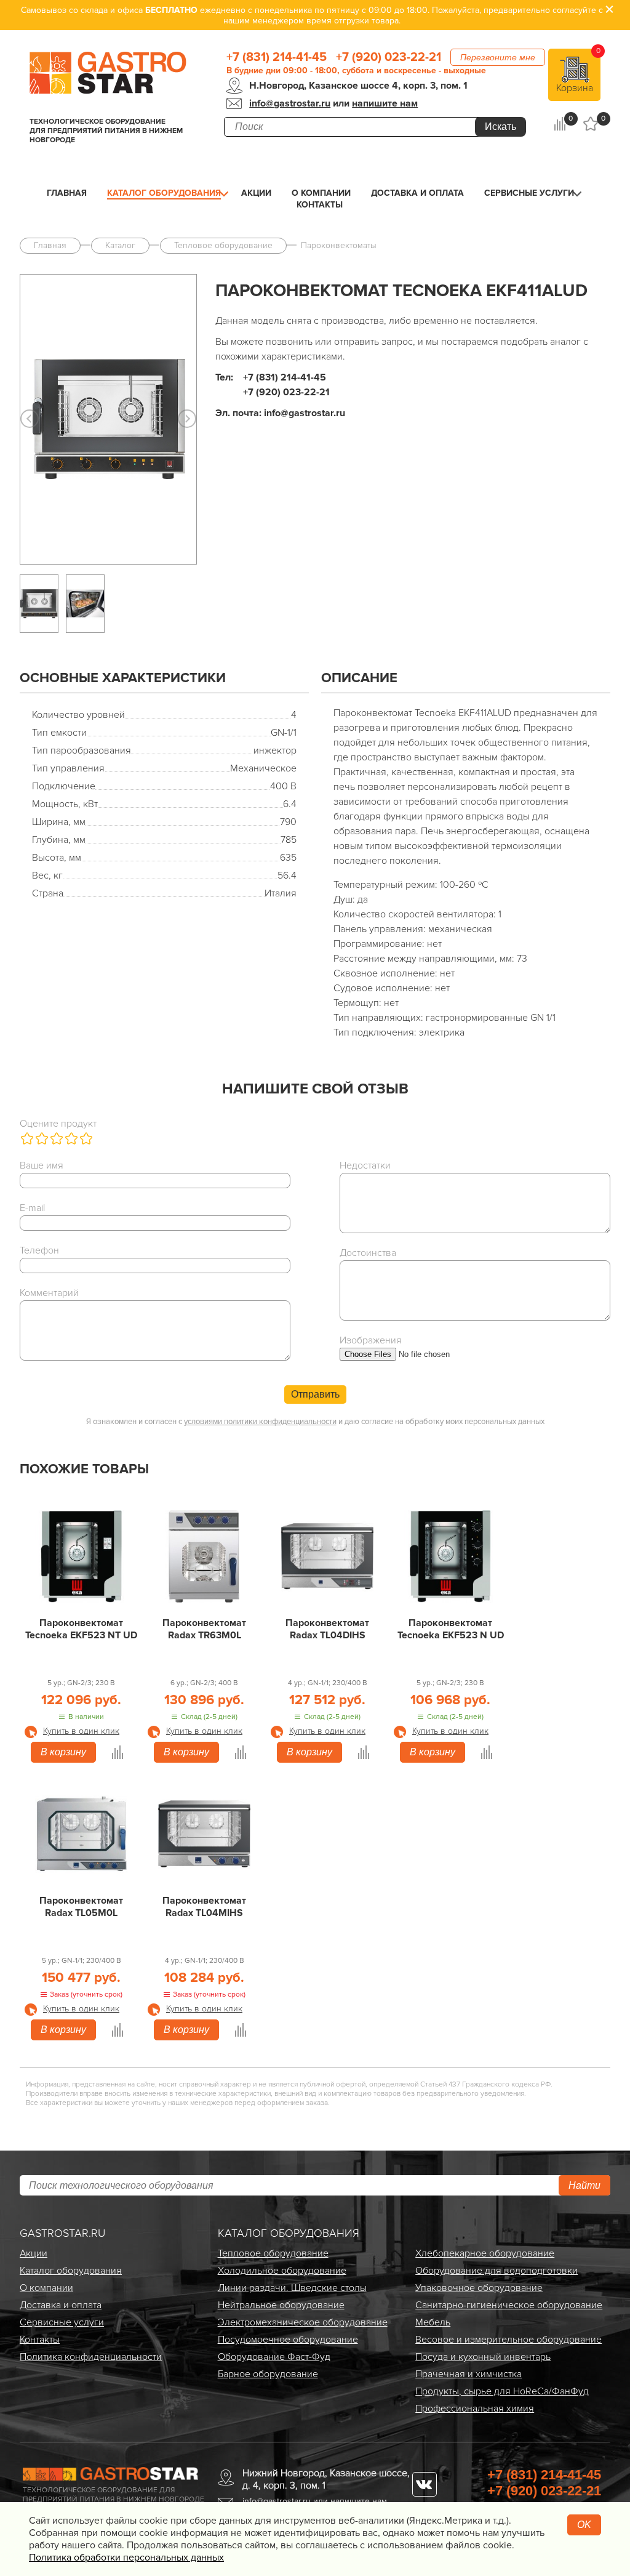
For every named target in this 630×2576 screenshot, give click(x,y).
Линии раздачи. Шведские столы (292, 2288)
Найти (584, 2185)
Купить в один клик (81, 1731)
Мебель (433, 2322)
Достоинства (368, 1253)
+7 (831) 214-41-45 (277, 57)
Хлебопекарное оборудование (485, 2253)
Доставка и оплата (417, 193)
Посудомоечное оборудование (288, 2340)
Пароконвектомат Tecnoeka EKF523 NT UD (81, 1629)
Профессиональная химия (475, 2409)
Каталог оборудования (164, 193)
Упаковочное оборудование (479, 2288)
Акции (256, 193)
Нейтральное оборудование (281, 2305)
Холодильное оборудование (282, 2271)
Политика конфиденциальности (91, 2357)
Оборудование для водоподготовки (496, 2271)
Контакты (320, 205)
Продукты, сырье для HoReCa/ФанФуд (502, 2391)
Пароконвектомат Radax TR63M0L (204, 1629)
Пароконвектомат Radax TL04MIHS (204, 1907)
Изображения (371, 1340)
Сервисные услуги (529, 193)
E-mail (32, 1208)
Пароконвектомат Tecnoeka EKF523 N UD (451, 1629)
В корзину (63, 1752)
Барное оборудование (268, 2374)
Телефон (39, 1250)
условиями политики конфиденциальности (260, 1422)
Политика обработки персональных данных (126, 2558)
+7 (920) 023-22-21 (389, 57)
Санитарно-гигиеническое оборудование (509, 2305)
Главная (67, 193)
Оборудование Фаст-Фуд (274, 2357)
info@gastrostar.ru (290, 103)
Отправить (315, 1394)
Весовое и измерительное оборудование (508, 2340)
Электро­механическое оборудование (303, 2322)
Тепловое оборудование (273, 2253)
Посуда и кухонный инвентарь (483, 2357)
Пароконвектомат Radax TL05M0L (81, 1907)
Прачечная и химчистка (469, 2374)
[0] (560, 124)
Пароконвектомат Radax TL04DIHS (327, 1629)
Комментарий (49, 1293)
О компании (321, 193)
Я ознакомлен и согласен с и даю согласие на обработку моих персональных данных (315, 1422)
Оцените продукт (58, 1124)
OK (584, 2525)
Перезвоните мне (498, 57)
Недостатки (365, 1165)
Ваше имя (42, 1165)
